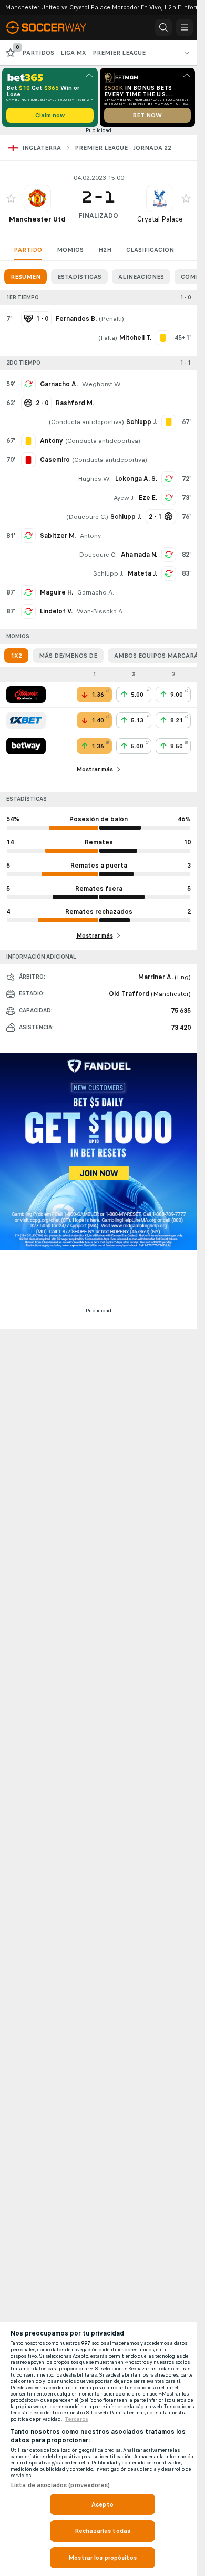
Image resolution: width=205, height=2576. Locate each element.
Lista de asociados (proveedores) (60, 2485)
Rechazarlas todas (102, 2531)
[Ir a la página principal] (54, 27)
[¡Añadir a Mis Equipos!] (11, 198)
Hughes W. (94, 479)
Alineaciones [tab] (141, 277)
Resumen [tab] (25, 277)
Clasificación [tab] (150, 250)
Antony (90, 536)
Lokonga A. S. (136, 479)
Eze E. (148, 498)
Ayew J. (124, 498)
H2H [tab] (105, 250)
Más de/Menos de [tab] (68, 656)
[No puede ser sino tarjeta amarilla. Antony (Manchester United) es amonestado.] (28, 441)
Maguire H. (57, 592)
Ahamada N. (139, 555)
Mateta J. (142, 573)
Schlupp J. (108, 573)
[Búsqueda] (163, 27)
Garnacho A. (59, 384)
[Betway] (26, 746)
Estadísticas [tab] (79, 277)
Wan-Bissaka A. (100, 611)
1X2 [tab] (16, 656)
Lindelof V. (56, 611)
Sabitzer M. (58, 536)
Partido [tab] (28, 250)
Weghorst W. (102, 384)
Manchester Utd (37, 219)
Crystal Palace (160, 219)
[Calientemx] (26, 695)
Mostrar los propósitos (102, 2558)
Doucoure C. (87, 517)
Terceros (76, 2419)
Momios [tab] (70, 250)
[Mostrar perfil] (37, 198)
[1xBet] (26, 720)
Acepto (102, 2504)
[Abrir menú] (184, 27)
